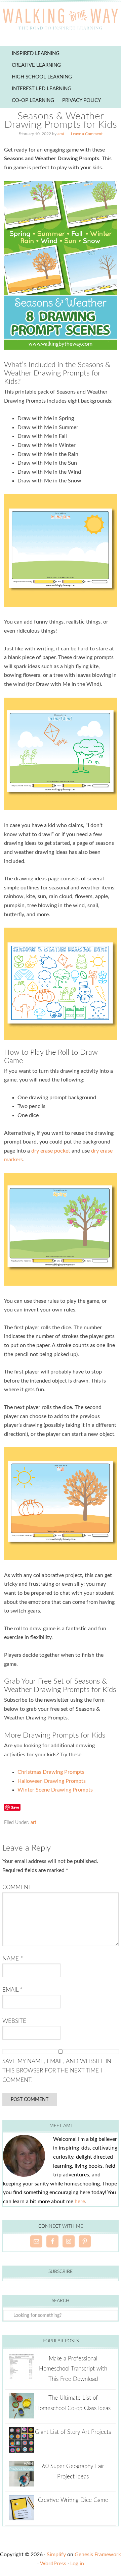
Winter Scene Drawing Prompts (55, 1790)
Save (15, 1807)
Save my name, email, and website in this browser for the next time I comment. (57, 2071)
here (80, 2202)
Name (13, 1959)
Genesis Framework (98, 2555)
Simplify (56, 2555)
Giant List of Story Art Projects (73, 2432)
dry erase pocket (51, 1151)
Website (14, 2021)
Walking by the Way (61, 20)
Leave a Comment (87, 134)
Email (12, 1990)
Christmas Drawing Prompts (51, 1772)
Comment (17, 1887)
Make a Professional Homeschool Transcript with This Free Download (73, 2369)
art (33, 1823)
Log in (77, 2564)
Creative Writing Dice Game (73, 2500)
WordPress (53, 2564)
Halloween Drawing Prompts (52, 1781)
